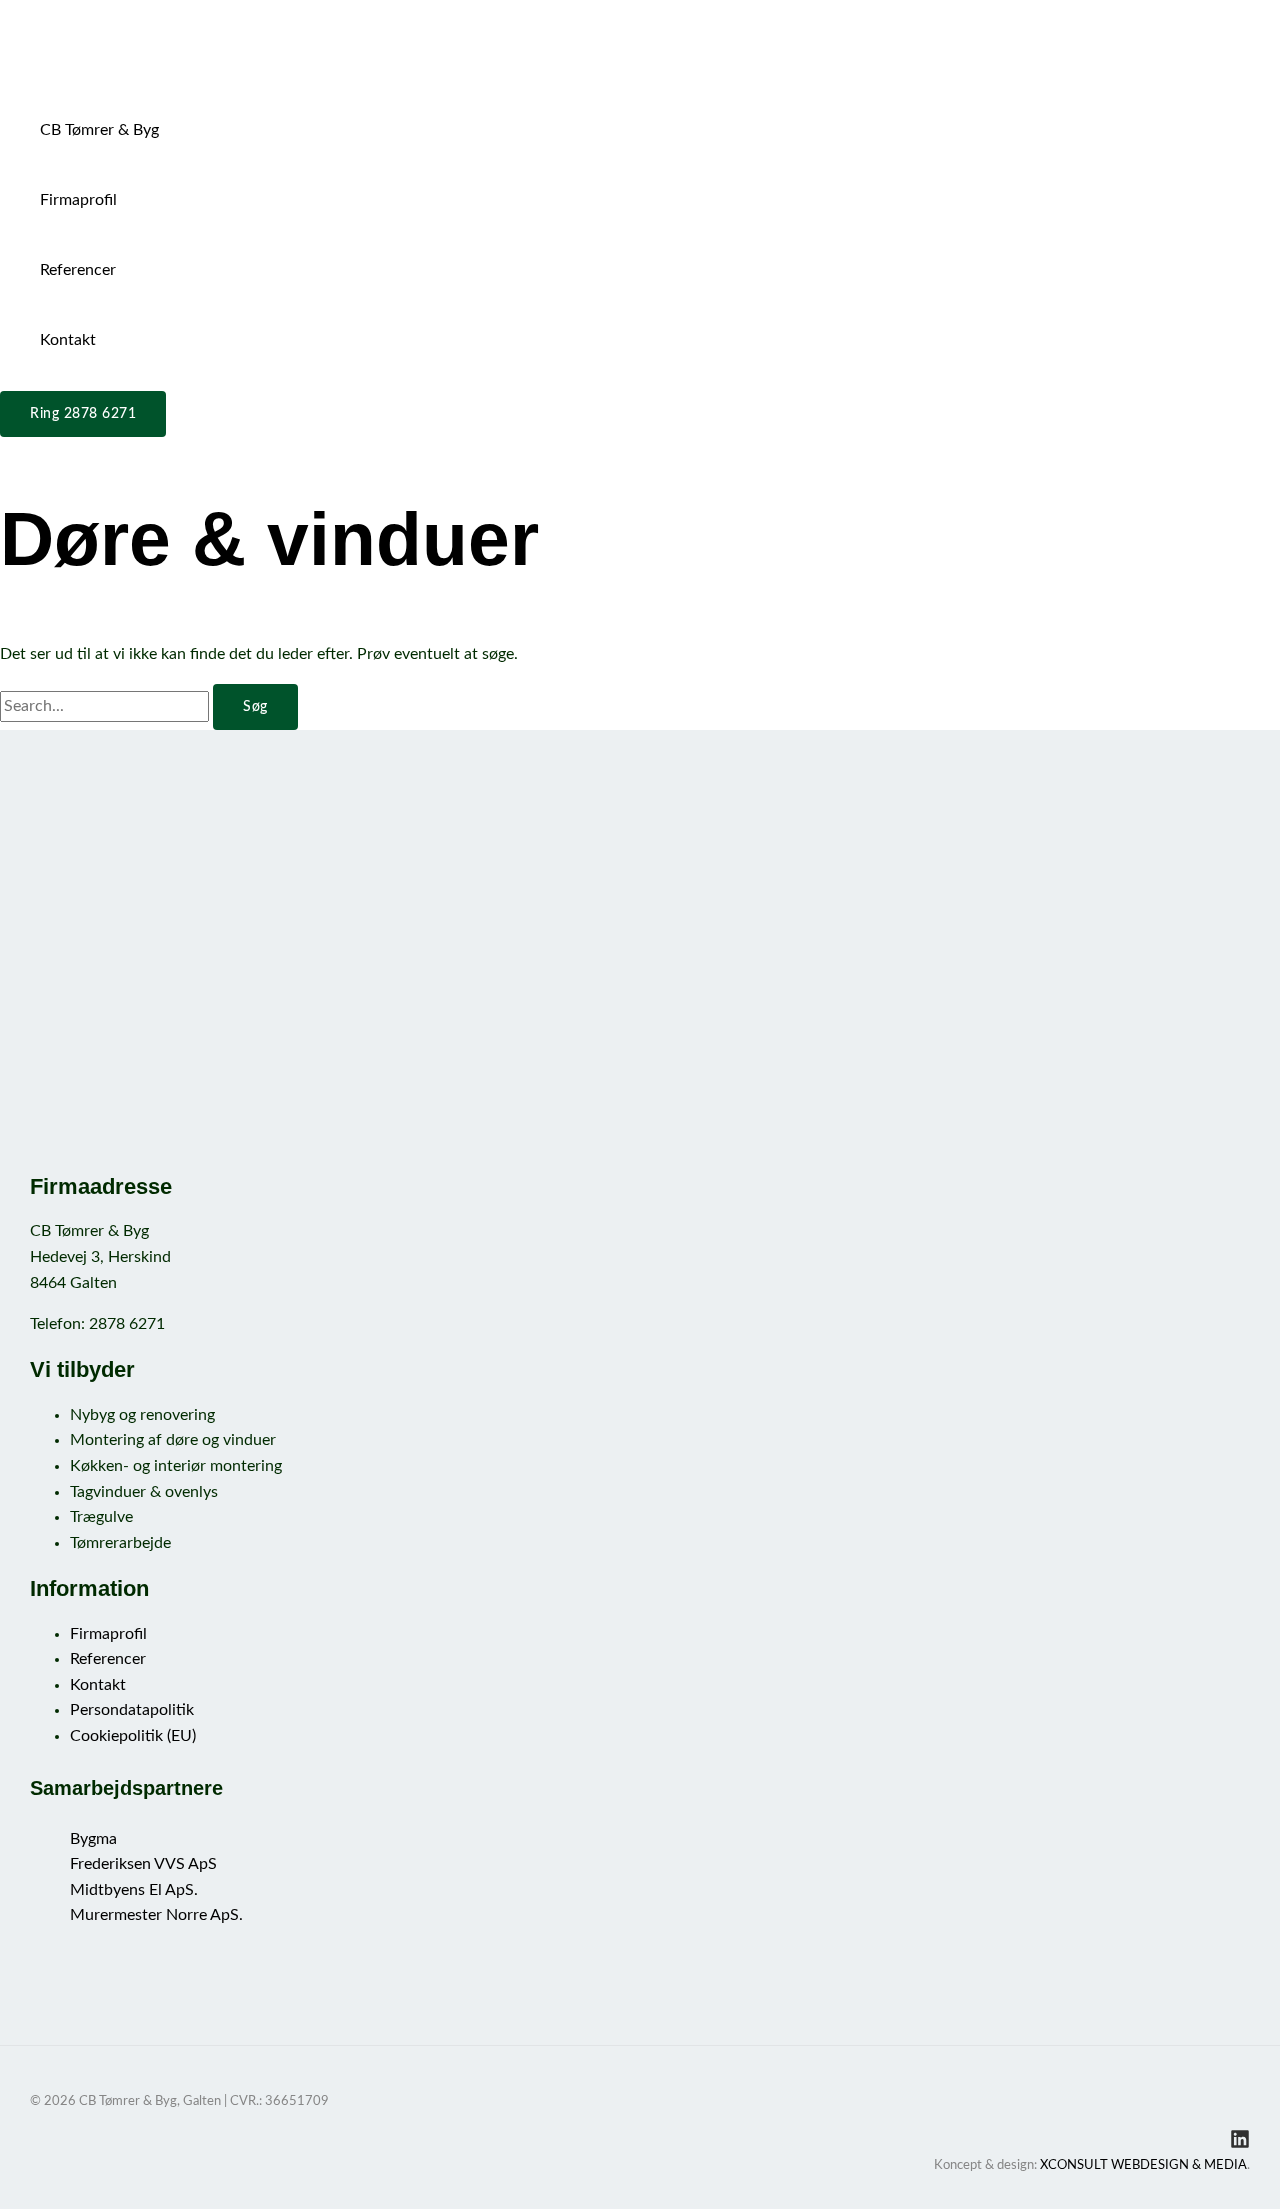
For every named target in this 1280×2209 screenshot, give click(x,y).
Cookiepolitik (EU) (133, 1736)
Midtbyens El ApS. (134, 1890)
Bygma (93, 1839)
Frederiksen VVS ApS (143, 1864)
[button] (83, 414)
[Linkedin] (1240, 2144)
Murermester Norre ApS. (156, 1915)
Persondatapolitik (132, 1710)
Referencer (78, 270)
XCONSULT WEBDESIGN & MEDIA (1143, 2165)
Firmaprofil (78, 200)
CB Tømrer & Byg (99, 130)
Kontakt (68, 340)
